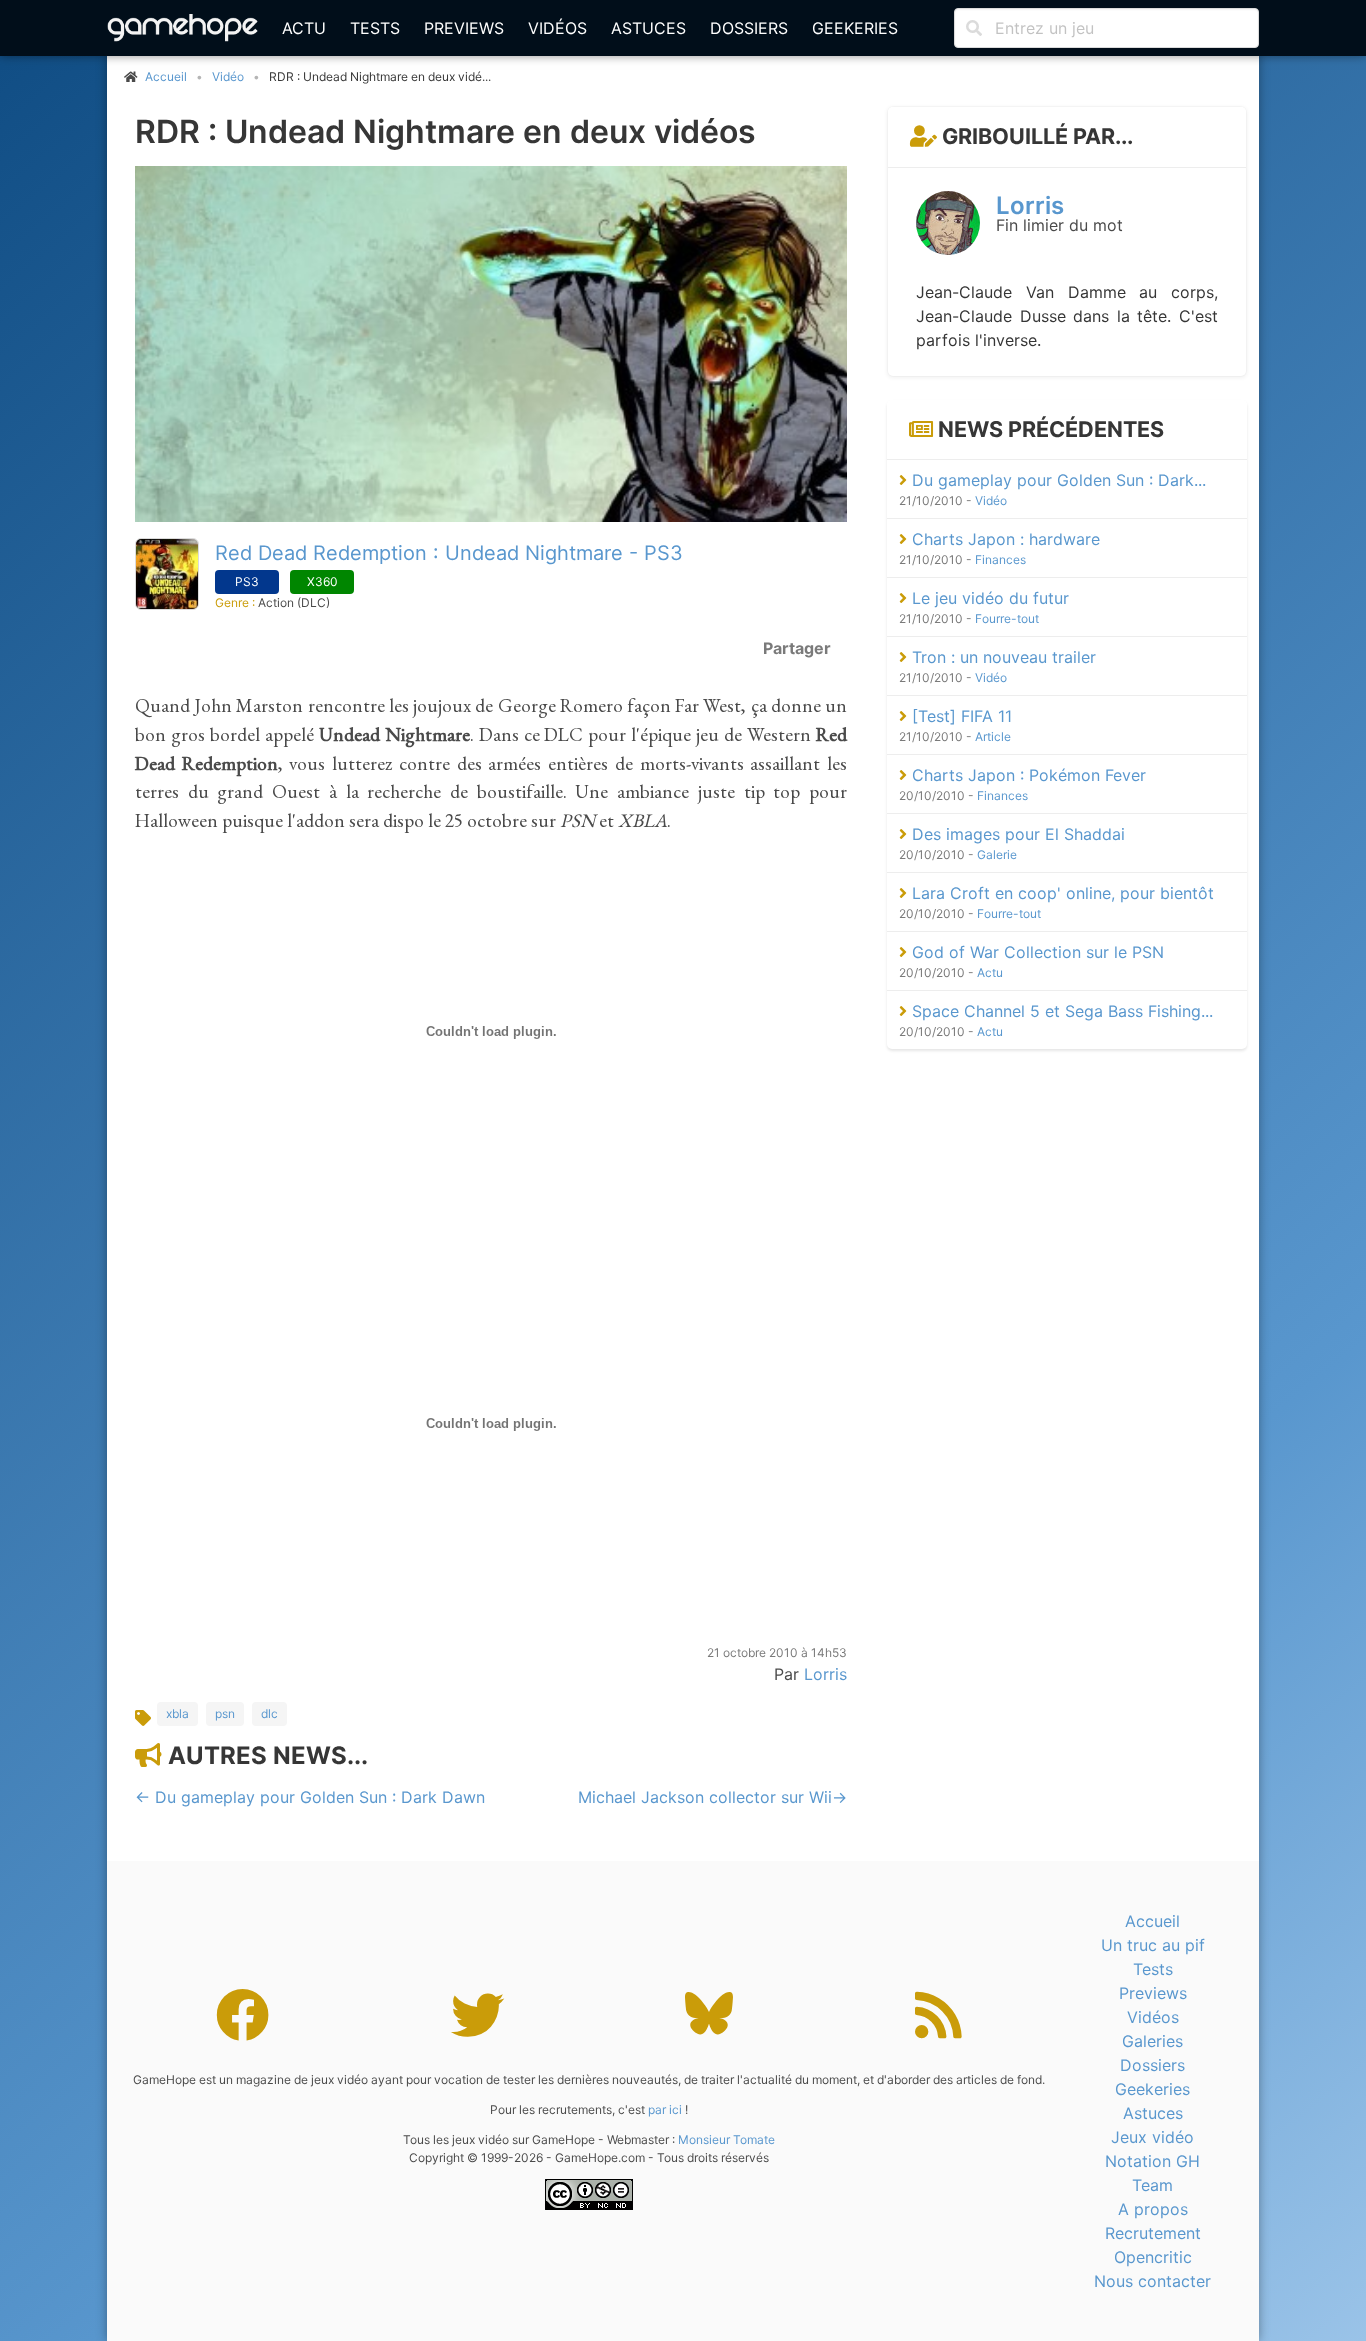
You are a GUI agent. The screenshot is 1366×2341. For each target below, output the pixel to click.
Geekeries (855, 28)
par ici (665, 2109)
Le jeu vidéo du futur (988, 598)
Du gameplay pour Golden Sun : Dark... (1056, 480)
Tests (375, 28)
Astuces (648, 28)
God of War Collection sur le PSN (1035, 952)
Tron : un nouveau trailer (1001, 657)
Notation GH (1152, 2161)
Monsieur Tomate (726, 2139)
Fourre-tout (1007, 618)
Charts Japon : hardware (1003, 539)
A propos (1153, 2209)
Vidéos (557, 28)
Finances (1000, 559)
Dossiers (749, 28)
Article (993, 736)
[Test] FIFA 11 (959, 716)
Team (1152, 2185)
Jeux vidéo (1152, 2137)
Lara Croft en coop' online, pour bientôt (1060, 893)
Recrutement (1153, 2233)
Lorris (825, 1674)
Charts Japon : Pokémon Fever (1026, 775)
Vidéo (228, 76)
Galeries (1152, 2041)
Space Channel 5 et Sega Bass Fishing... (1060, 1011)
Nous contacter (1152, 2281)
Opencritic (1153, 2257)
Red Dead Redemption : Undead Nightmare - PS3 (449, 553)
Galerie (997, 854)
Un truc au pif (1153, 1945)
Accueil (1152, 1921)
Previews (464, 28)
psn (225, 1713)
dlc (269, 1713)
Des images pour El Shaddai (1016, 834)
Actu (304, 28)
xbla (177, 1713)
